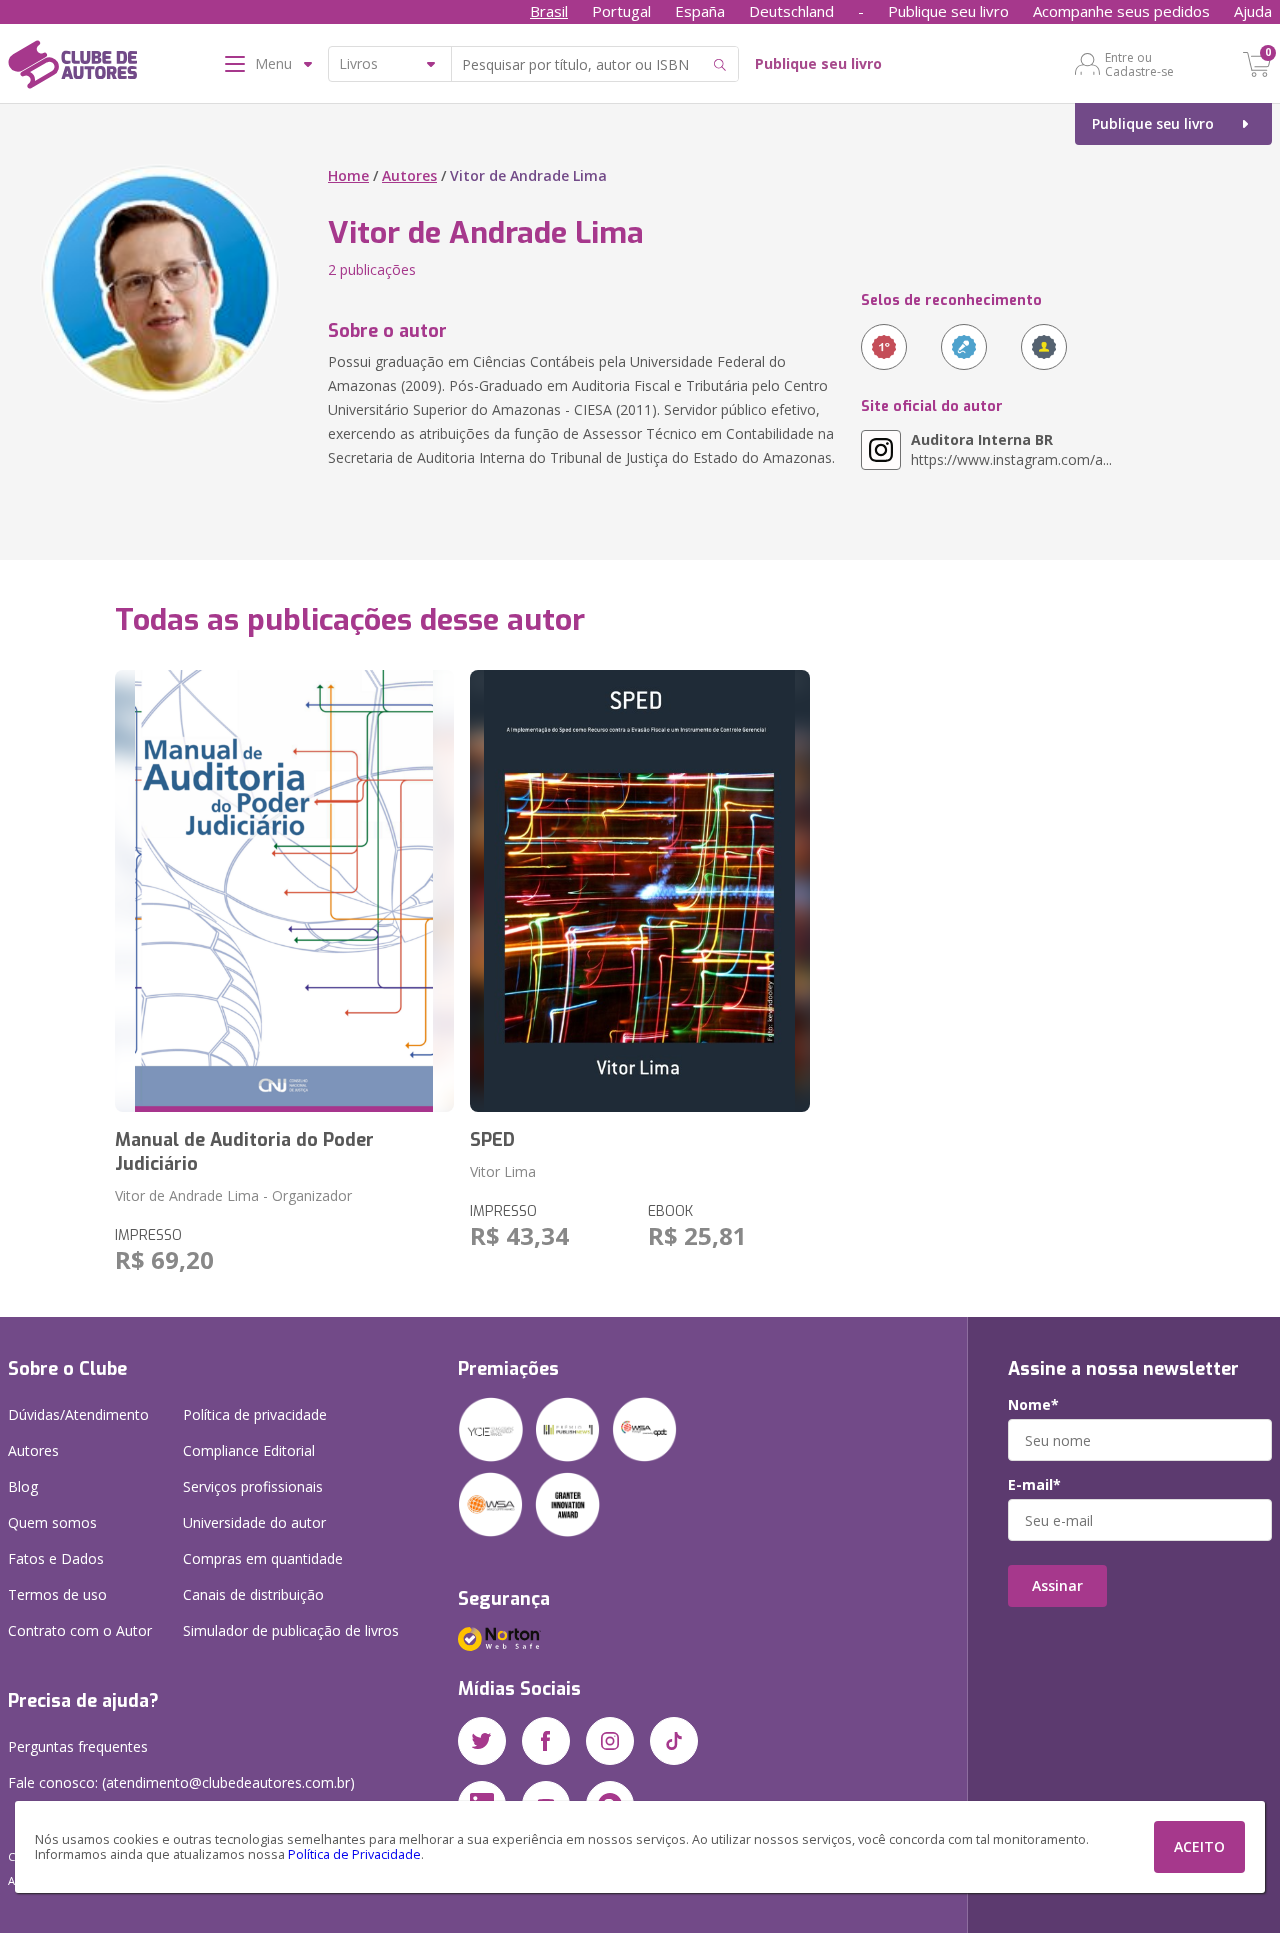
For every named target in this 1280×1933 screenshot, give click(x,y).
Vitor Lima (503, 1171)
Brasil (549, 11)
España (700, 11)
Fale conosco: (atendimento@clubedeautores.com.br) (181, 1782)
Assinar (1057, 1585)
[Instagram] (610, 1741)
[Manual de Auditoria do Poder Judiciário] (285, 891)
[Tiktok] (674, 1741)
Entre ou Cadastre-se (1139, 64)
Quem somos (52, 1522)
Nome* (1033, 1405)
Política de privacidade (255, 1414)
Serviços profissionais (253, 1486)
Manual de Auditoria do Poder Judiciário (244, 1152)
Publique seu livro (948, 11)
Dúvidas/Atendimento (78, 1414)
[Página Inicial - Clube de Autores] (72, 68)
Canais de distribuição (253, 1594)
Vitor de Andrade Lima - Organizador (233, 1195)
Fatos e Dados (56, 1558)
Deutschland (791, 11)
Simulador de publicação (291, 1630)
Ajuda (1253, 11)
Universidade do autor (254, 1522)
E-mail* (1034, 1485)
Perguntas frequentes (78, 1746)
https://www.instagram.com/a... (1011, 449)
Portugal (621, 11)
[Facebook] (546, 1741)
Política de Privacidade (354, 1854)
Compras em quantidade (263, 1558)
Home (348, 175)
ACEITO (1199, 1846)
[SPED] (640, 891)
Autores (409, 175)
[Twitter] (482, 1741)
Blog (23, 1486)
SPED (492, 1140)
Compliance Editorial (249, 1450)
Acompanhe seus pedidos (1121, 11)
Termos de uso (57, 1594)
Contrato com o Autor (80, 1630)
